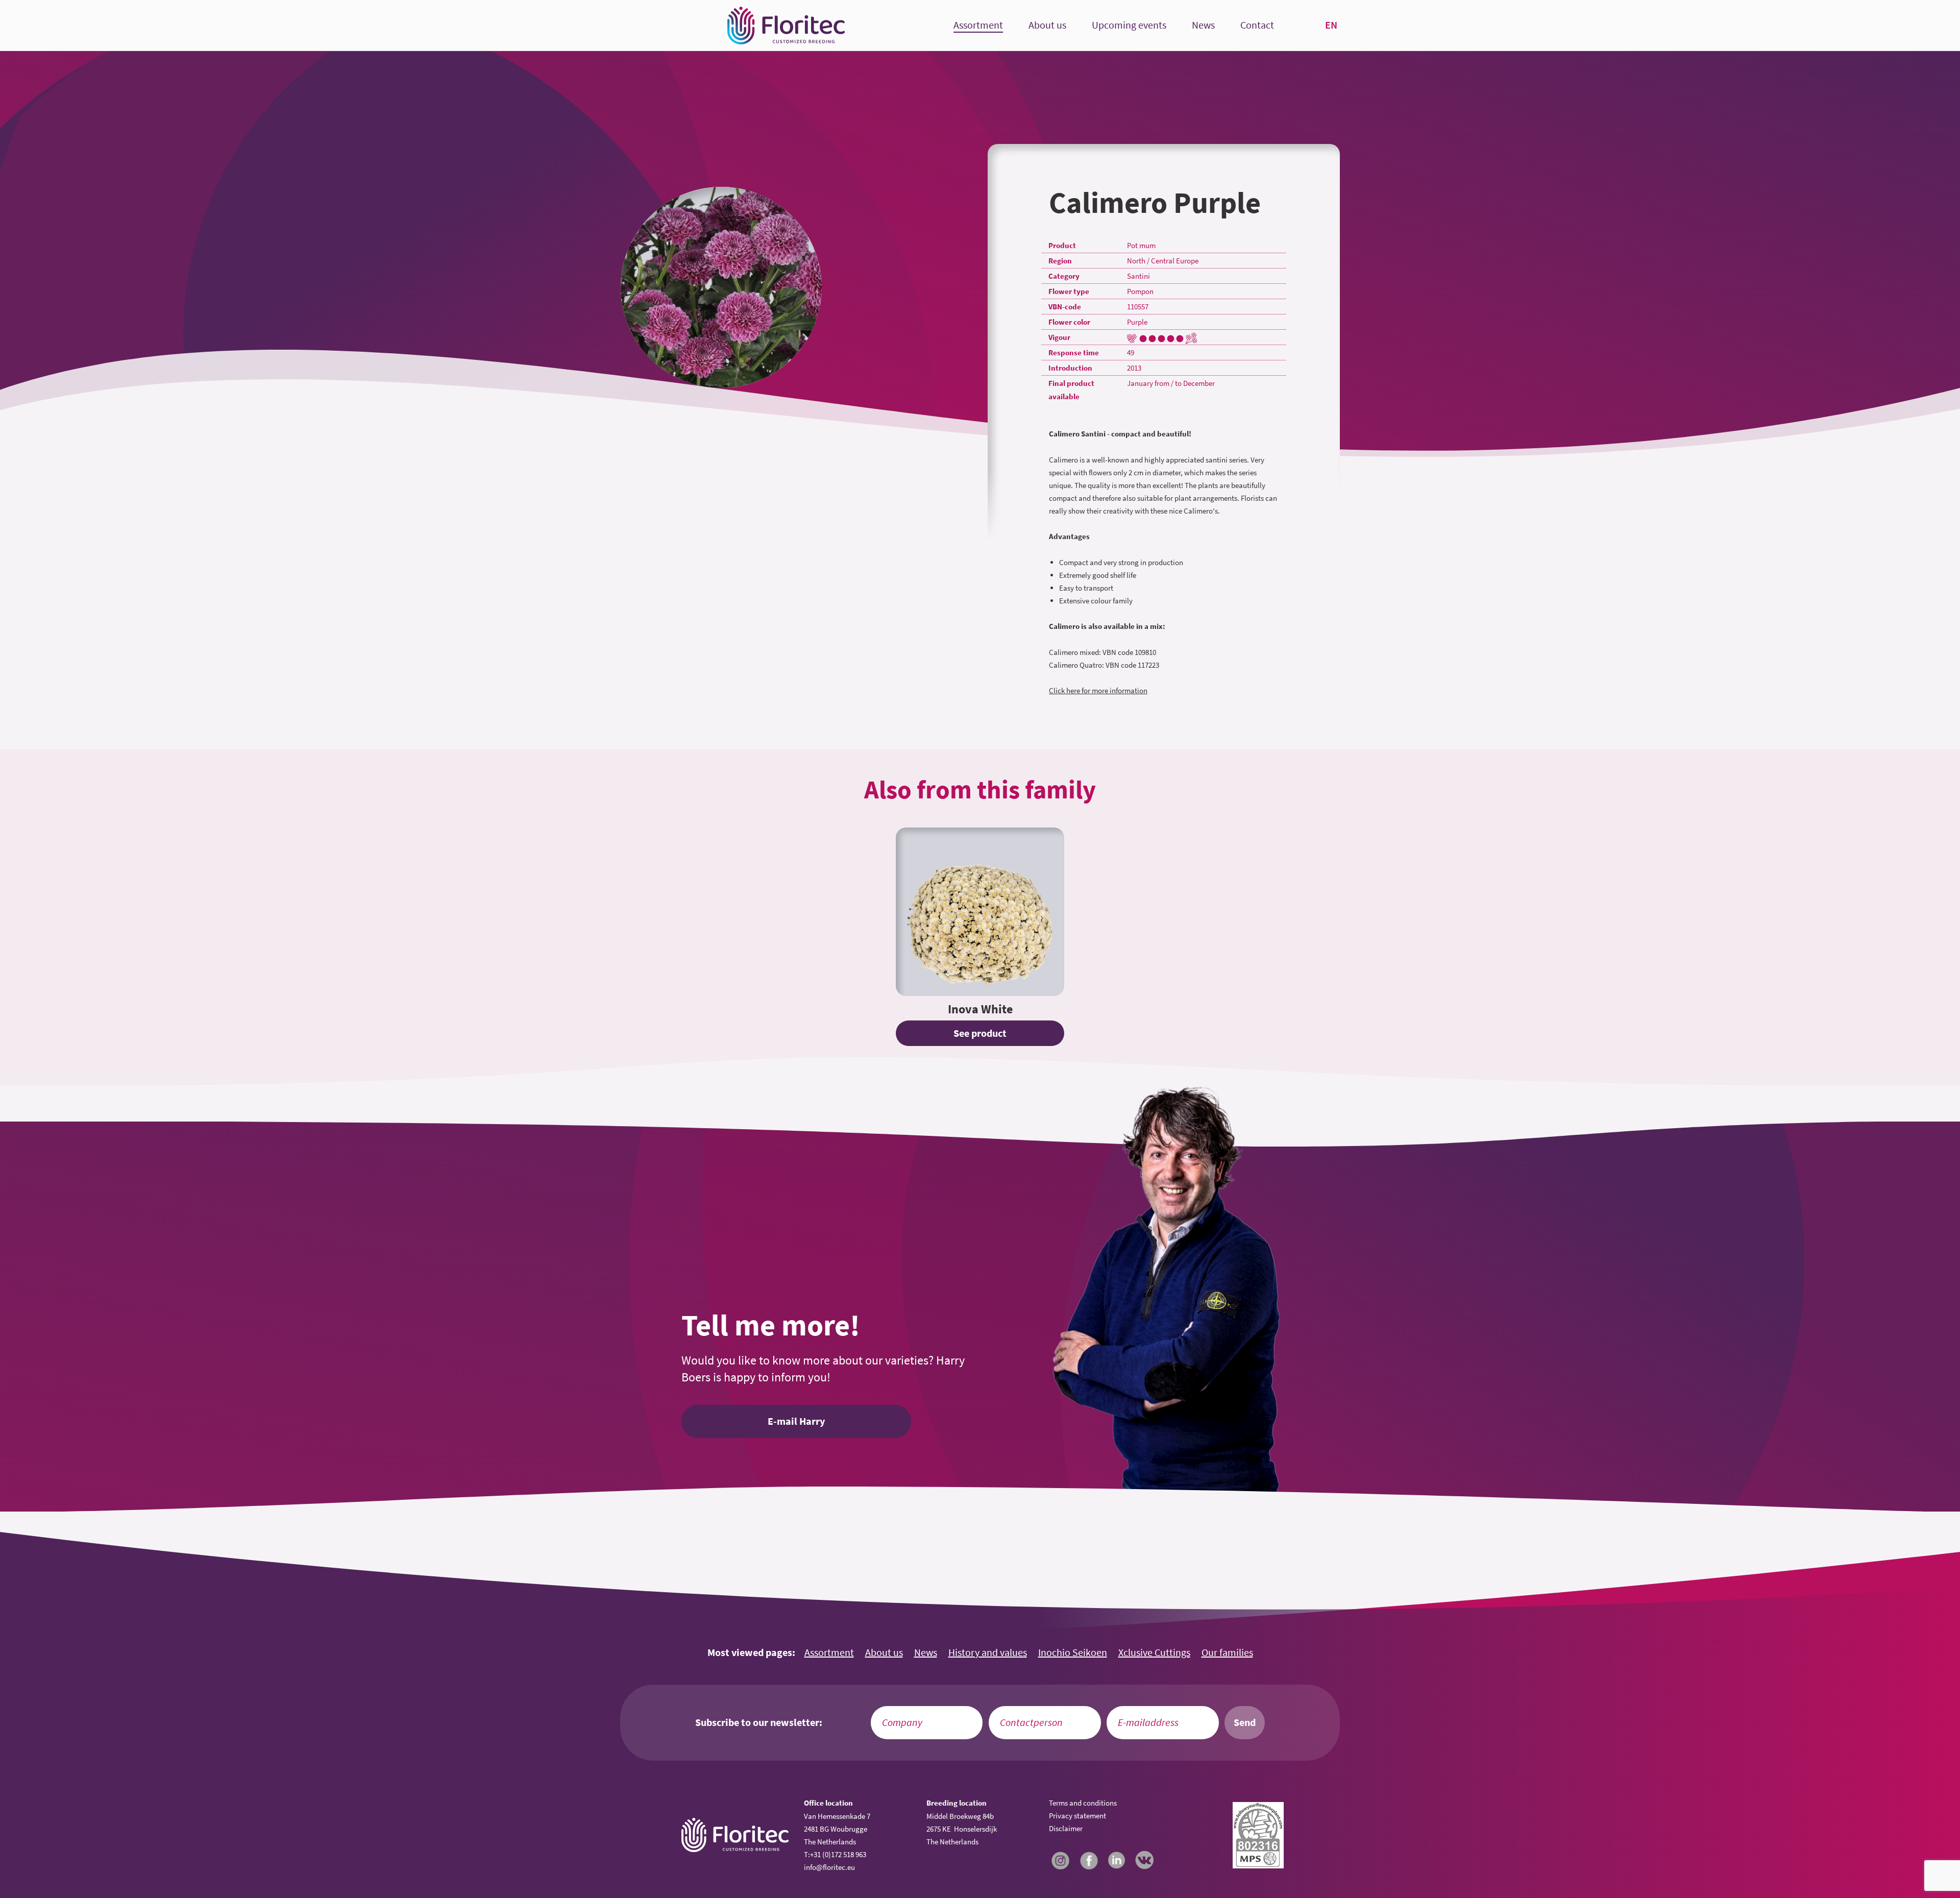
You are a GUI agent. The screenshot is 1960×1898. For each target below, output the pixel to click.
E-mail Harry (796, 1421)
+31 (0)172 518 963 (838, 1854)
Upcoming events (1129, 25)
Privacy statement (1077, 1816)
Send (1245, 1722)
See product (980, 1033)
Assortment (978, 25)
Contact (1257, 25)
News (1203, 25)
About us (1047, 25)
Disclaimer (1066, 1828)
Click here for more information (1098, 690)
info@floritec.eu (829, 1867)
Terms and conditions (1083, 1803)
